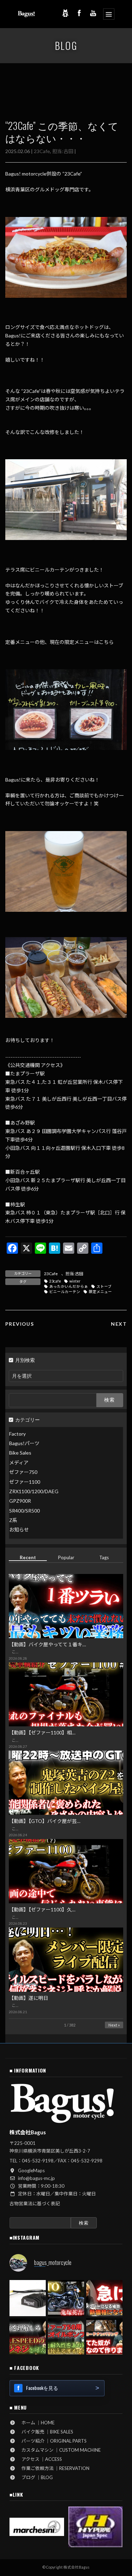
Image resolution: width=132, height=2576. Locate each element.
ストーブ (104, 1286)
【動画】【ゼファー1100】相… (42, 1732)
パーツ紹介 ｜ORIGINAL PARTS (52, 2441)
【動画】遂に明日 (29, 1998)
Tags (104, 1557)
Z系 (13, 1520)
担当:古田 (63, 151)
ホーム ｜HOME (36, 2423)
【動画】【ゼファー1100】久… (42, 1909)
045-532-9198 (38, 2161)
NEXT (119, 1324)
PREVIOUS (20, 1324)
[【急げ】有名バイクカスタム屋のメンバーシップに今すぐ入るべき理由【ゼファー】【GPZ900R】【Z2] (104, 2298)
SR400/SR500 (24, 1510)
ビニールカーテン (65, 1292)
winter (75, 1281)
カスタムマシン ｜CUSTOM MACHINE (59, 2450)
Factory (17, 1433)
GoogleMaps (31, 2170)
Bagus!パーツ (24, 1443)
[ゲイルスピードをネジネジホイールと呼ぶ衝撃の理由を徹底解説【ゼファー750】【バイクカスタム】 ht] (28, 2336)
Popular (66, 1557)
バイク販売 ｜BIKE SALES (45, 2432)
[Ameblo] (65, 13)
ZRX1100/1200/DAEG (34, 1491)
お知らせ (19, 1530)
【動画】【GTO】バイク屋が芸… (45, 1821)
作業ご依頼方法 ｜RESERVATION (53, 2468)
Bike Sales (20, 1453)
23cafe (55, 1281)
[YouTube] (93, 13)
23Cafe (42, 151)
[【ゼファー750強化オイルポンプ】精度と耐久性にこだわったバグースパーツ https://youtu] (66, 2336)
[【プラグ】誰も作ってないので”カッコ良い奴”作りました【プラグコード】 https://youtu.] (104, 2336)
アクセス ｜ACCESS (39, 2459)
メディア (19, 1462)
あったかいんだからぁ (69, 1286)
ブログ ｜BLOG (35, 2477)
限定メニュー (100, 1292)
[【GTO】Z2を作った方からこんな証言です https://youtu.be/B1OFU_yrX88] (66, 2298)
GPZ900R (20, 1501)
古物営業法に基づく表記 (35, 2203)
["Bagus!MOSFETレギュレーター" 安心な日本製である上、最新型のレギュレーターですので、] (28, 2298)
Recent (28, 1557)
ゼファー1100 (25, 1481)
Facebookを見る (42, 2388)
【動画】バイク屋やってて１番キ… (47, 1644)
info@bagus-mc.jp (36, 2178)
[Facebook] (79, 13)
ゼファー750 (23, 1472)
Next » (114, 2025)
